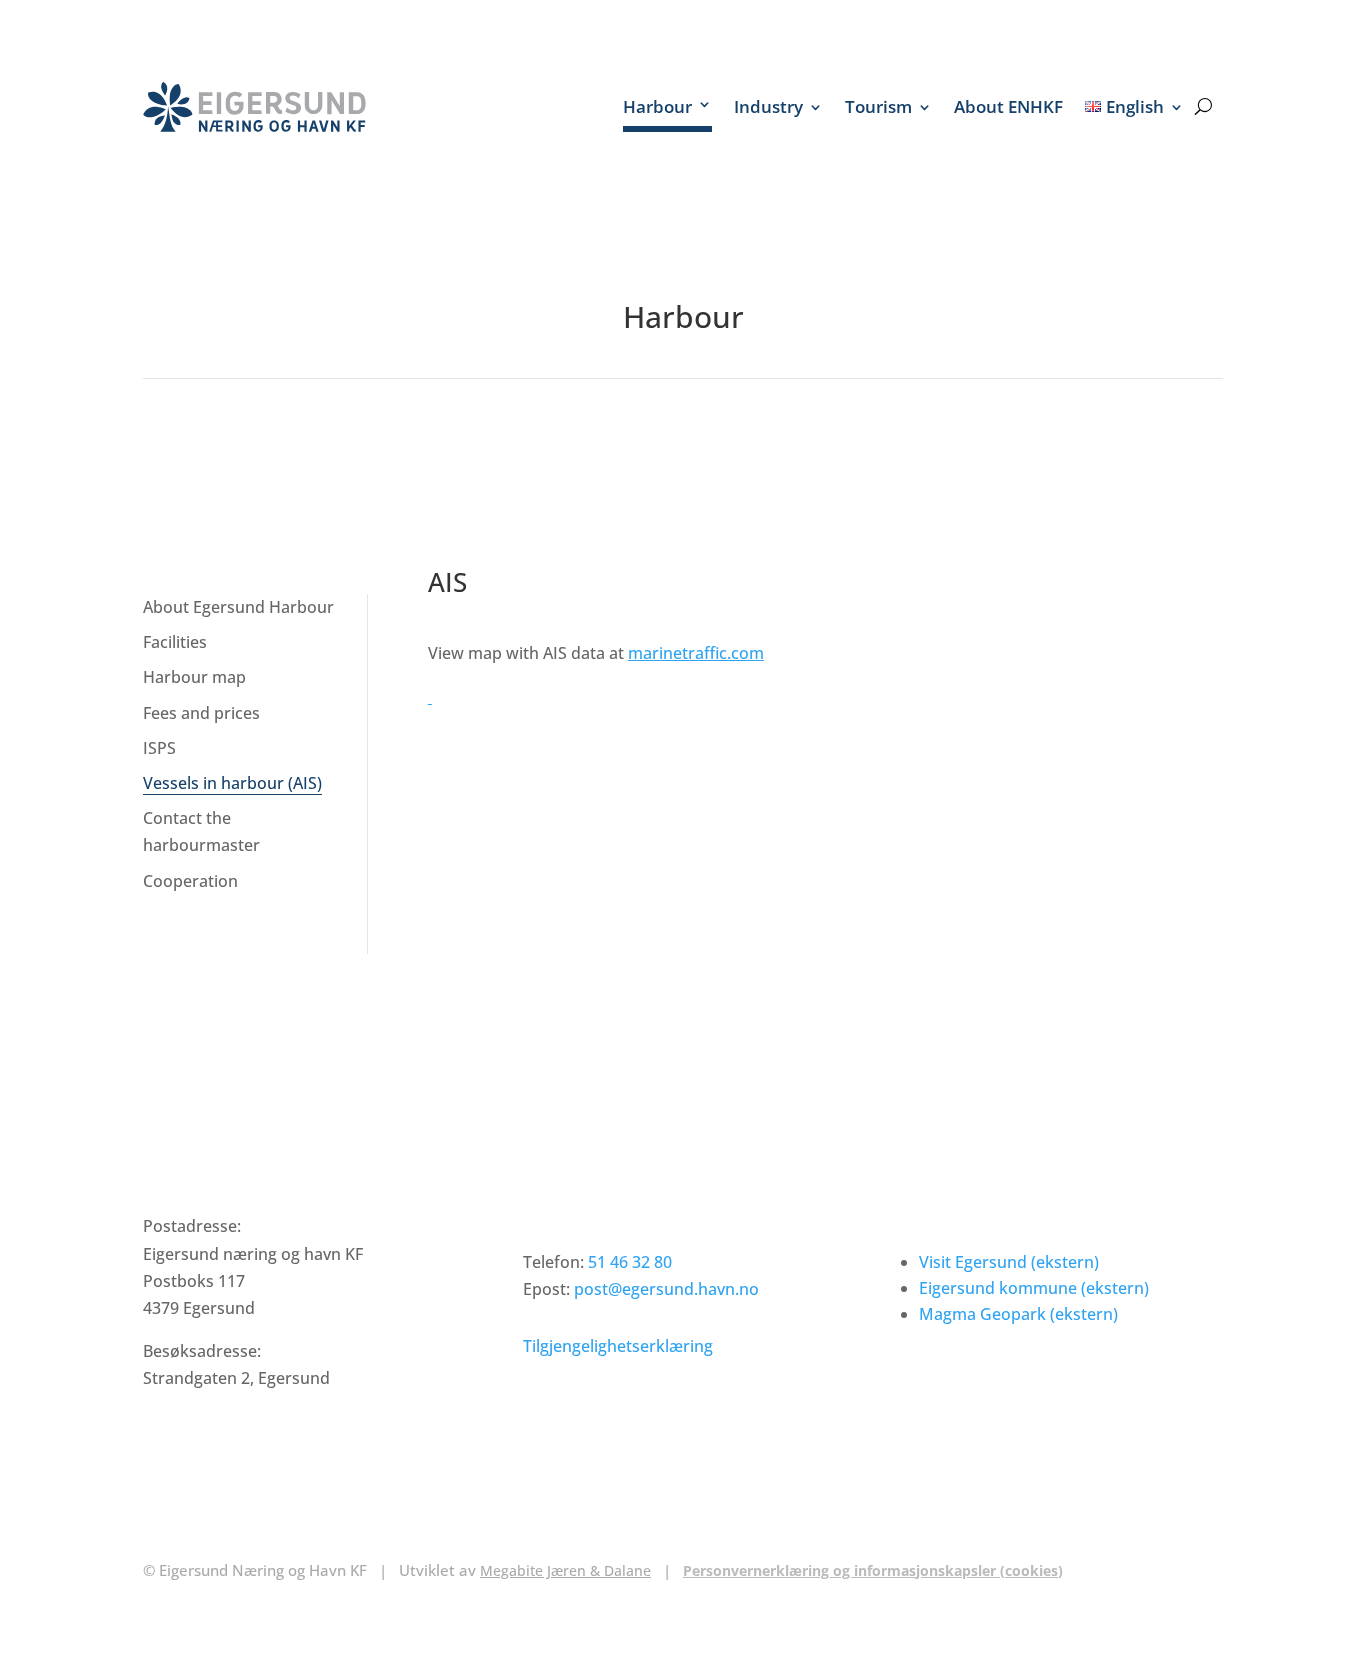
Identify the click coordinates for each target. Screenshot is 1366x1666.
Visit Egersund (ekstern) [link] (1009, 1262)
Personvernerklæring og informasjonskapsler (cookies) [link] (873, 1570)
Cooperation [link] (190, 881)
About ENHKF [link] (1008, 106)
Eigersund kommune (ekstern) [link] (1034, 1288)
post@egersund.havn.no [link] (666, 1289)
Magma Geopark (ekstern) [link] (1018, 1314)
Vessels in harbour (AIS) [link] (232, 783)
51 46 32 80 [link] (630, 1262)
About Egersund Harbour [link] (238, 607)
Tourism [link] (878, 106)
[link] (254, 107)
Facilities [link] (175, 642)
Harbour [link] (657, 106)
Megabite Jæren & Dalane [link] (565, 1570)
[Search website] (1203, 107)
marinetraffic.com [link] (696, 653)
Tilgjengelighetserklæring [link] (618, 1346)
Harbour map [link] (194, 677)
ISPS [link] (159, 748)
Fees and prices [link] (201, 713)
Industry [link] (768, 106)
